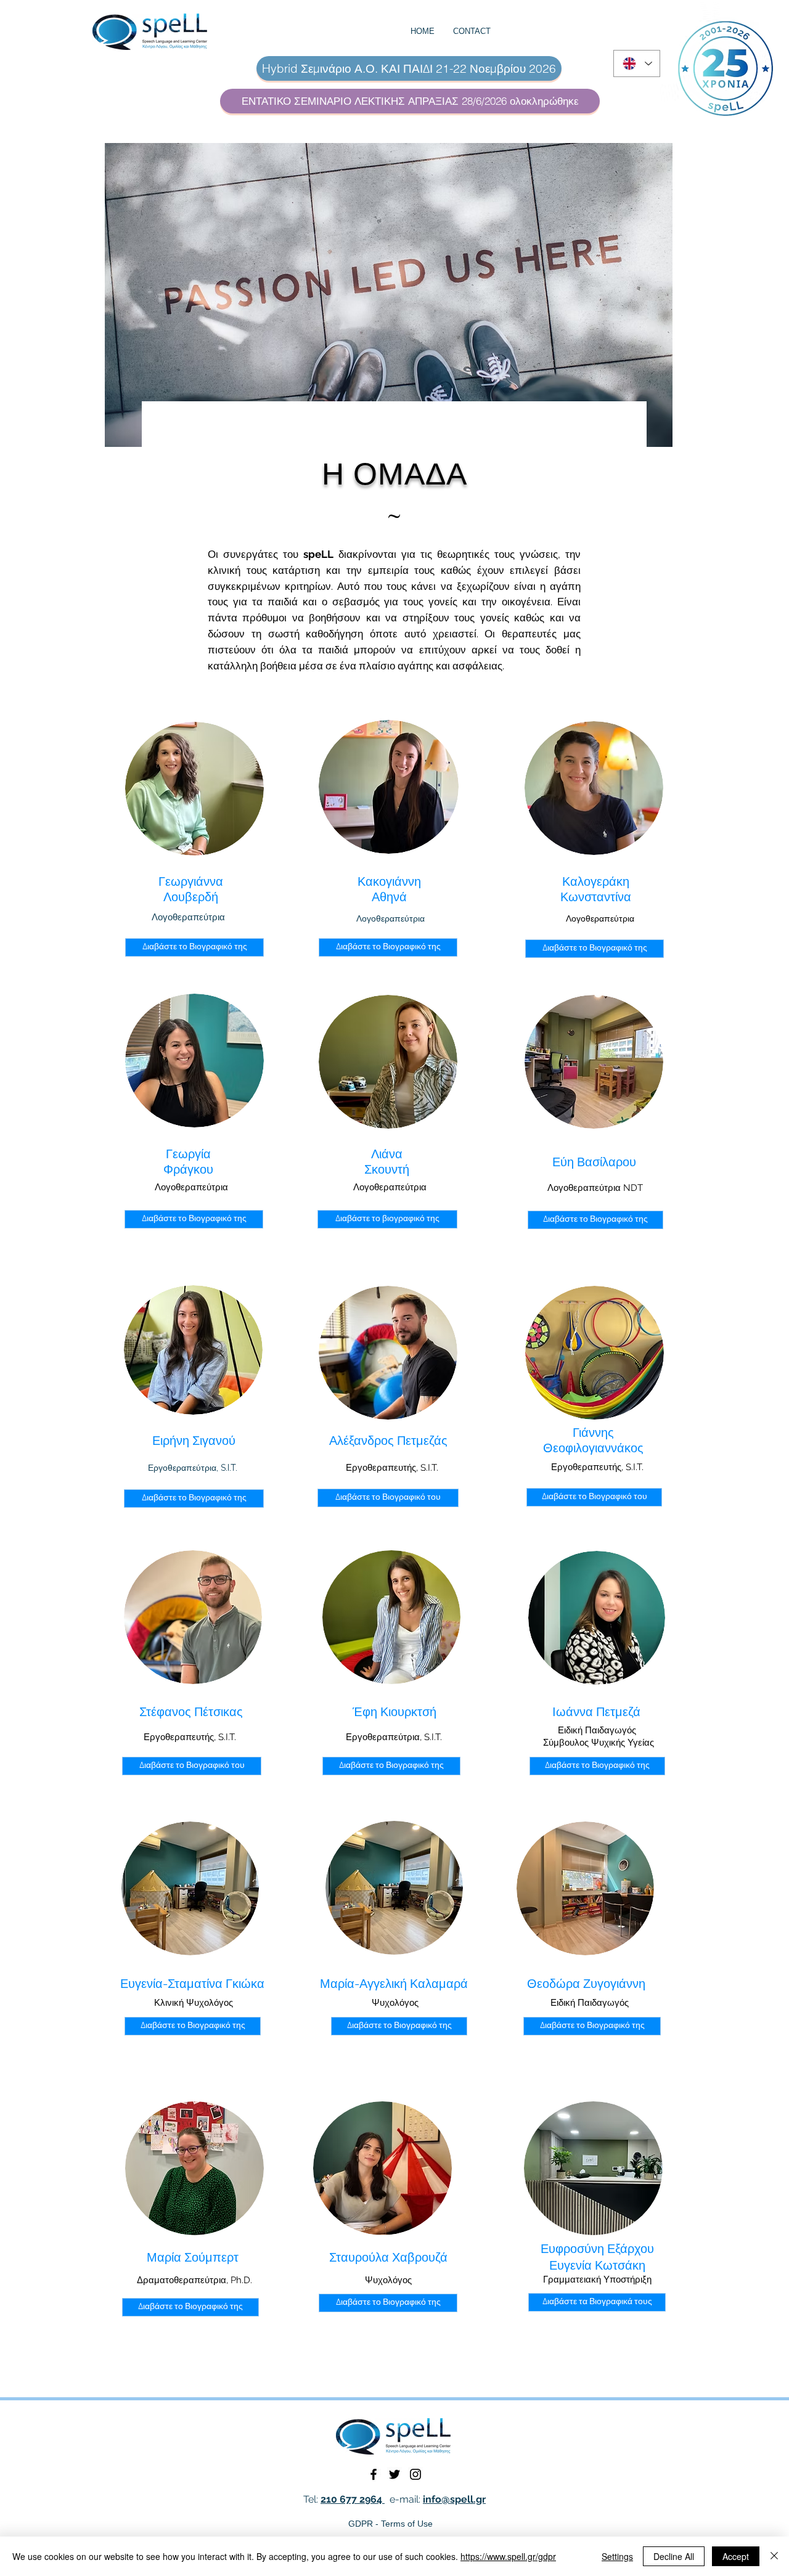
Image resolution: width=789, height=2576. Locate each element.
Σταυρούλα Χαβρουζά (388, 2257)
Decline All (674, 2556)
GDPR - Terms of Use (390, 2524)
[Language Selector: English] (637, 63)
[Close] (774, 2556)
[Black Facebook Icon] (374, 2474)
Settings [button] (617, 2556)
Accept (736, 2556)
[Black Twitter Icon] (394, 2474)
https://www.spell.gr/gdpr (508, 2556)
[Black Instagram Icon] (415, 2474)
